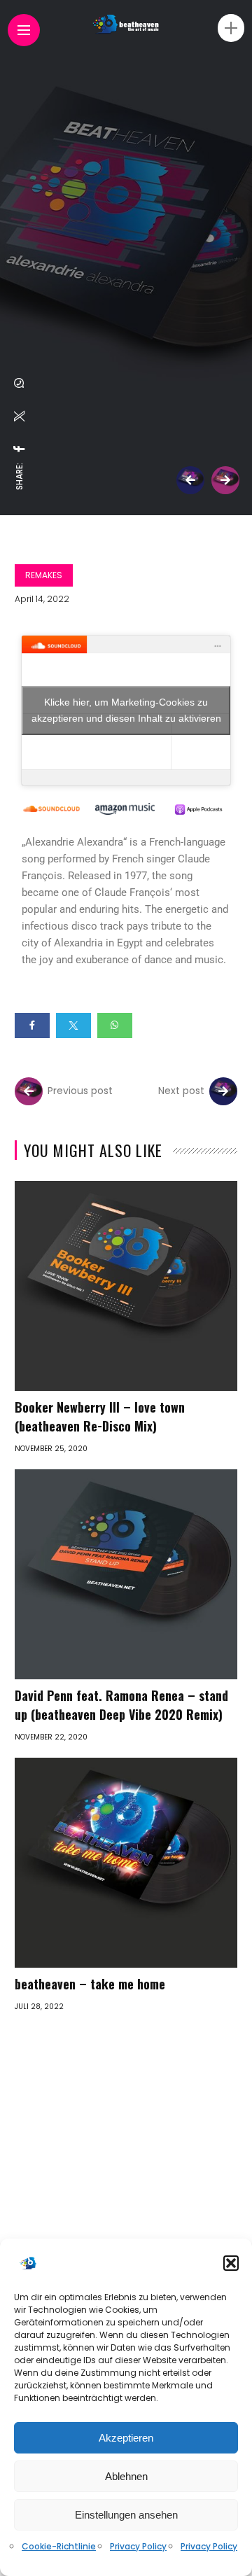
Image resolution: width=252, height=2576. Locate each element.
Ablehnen (126, 2476)
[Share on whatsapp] (115, 1025)
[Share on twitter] (73, 1025)
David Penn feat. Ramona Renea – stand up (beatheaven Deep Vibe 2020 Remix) (121, 1705)
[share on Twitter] (20, 416)
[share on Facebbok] (20, 449)
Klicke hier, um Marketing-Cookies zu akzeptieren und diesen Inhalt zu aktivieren (126, 710)
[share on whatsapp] (20, 383)
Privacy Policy (138, 2546)
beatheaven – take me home (90, 1984)
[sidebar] (231, 28)
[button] (231, 2263)
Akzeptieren (126, 2438)
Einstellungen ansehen (126, 2515)
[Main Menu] (24, 30)
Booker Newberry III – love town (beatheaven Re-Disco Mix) (100, 1416)
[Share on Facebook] (32, 1025)
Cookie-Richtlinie (59, 2546)
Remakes (44, 575)
